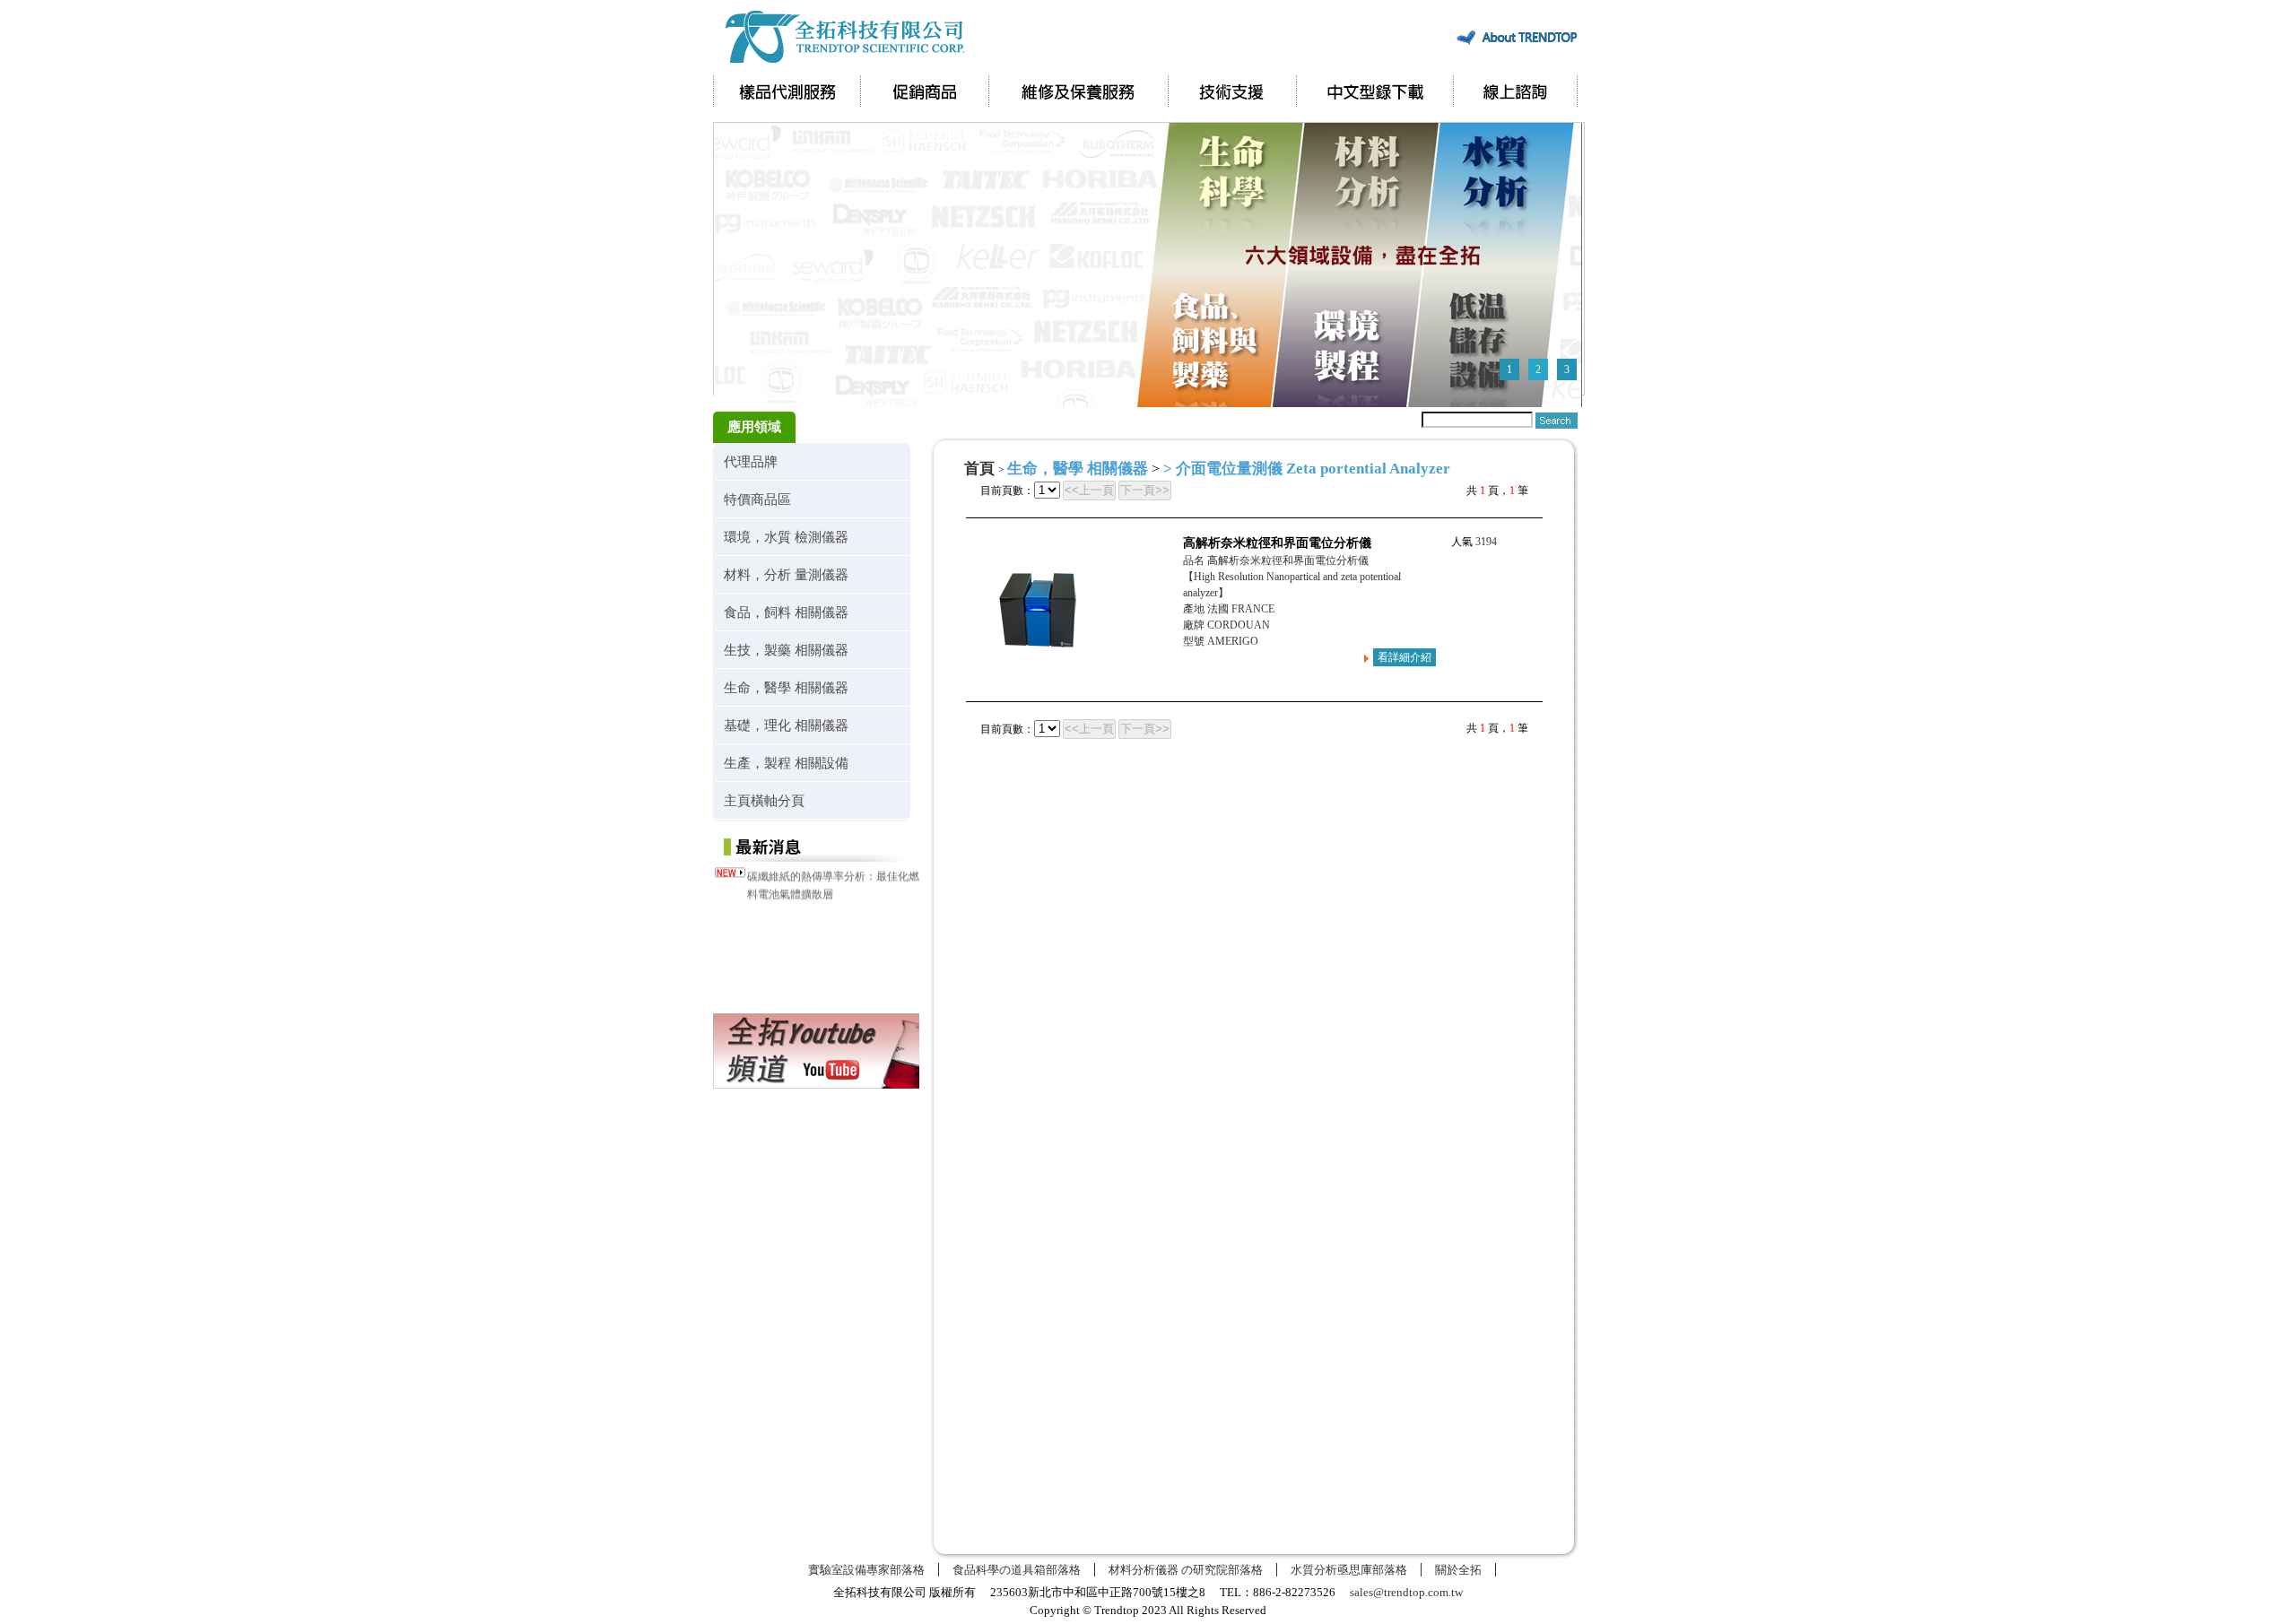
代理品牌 (751, 461)
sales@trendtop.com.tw (1406, 1592)
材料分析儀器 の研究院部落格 (1186, 1570)
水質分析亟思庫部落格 (1349, 1570)
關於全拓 (1458, 1570)
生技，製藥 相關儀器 (786, 650)
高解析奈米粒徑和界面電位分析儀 (1277, 543)
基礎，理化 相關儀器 (786, 725)
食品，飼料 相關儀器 (786, 612)
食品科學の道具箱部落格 (1017, 1570)
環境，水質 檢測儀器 (786, 537)
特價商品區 (757, 499)
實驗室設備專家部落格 (866, 1570)
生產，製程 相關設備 (786, 763)
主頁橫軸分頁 (764, 800)
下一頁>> (1145, 490)
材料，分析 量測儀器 (786, 574)
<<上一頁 (1089, 490)
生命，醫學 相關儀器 (786, 687)
